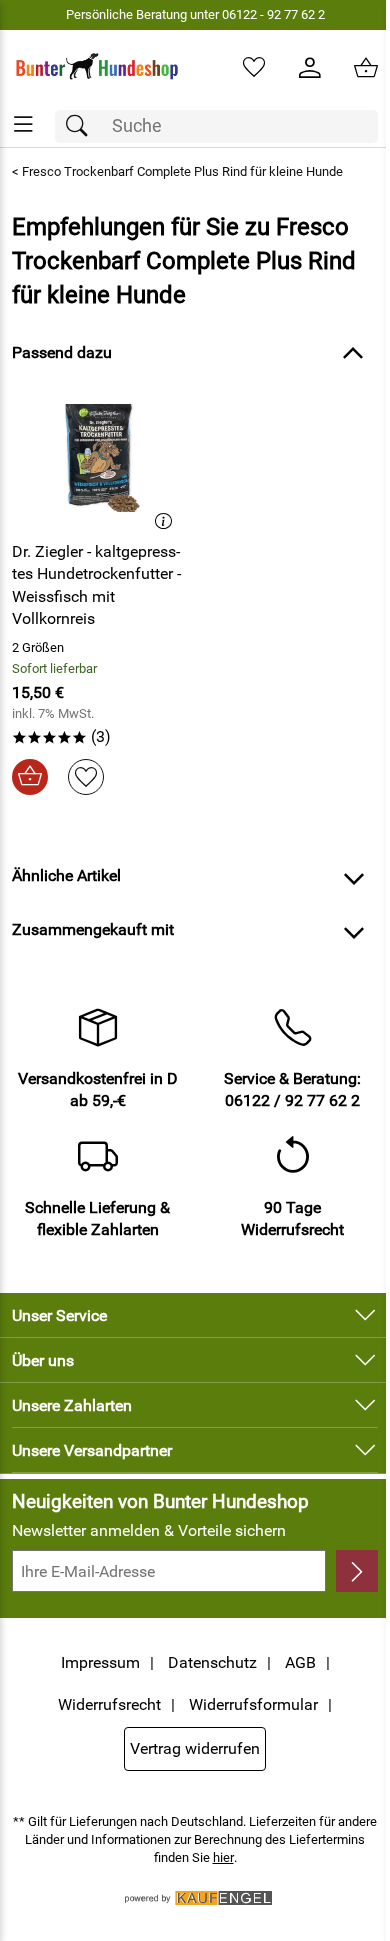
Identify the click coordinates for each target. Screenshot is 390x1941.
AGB (300, 1662)
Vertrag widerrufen (195, 1748)
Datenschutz (212, 1662)
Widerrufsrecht (109, 1704)
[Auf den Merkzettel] (86, 777)
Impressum (100, 1662)
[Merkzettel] (254, 68)
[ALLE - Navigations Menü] (23, 124)
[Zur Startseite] (97, 68)
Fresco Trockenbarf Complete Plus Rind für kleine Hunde (182, 171)
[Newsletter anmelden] (357, 1571)
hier (223, 1857)
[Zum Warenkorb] (366, 68)
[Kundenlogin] (310, 68)
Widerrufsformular (253, 1704)
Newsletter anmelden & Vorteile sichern (149, 1530)
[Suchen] (82, 126)
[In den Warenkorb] (30, 777)
